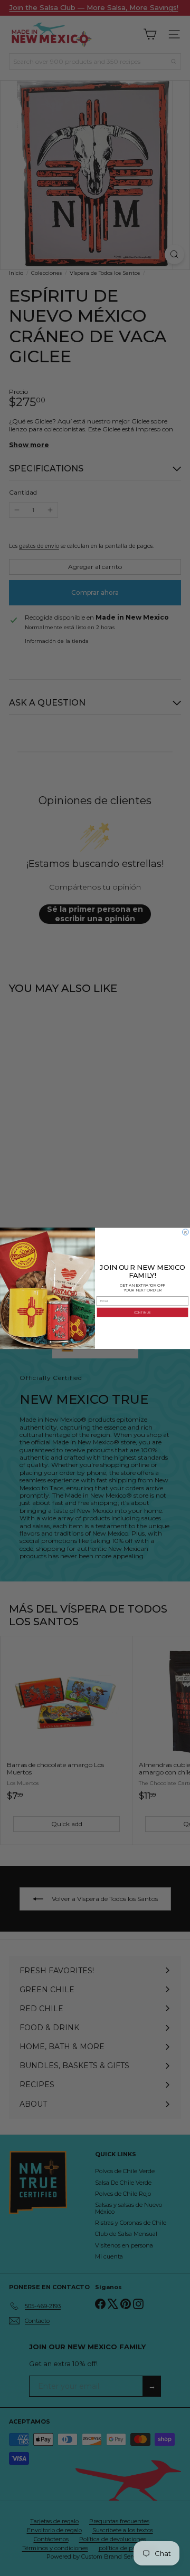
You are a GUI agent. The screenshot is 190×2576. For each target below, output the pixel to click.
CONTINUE (142, 1312)
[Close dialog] (186, 1232)
